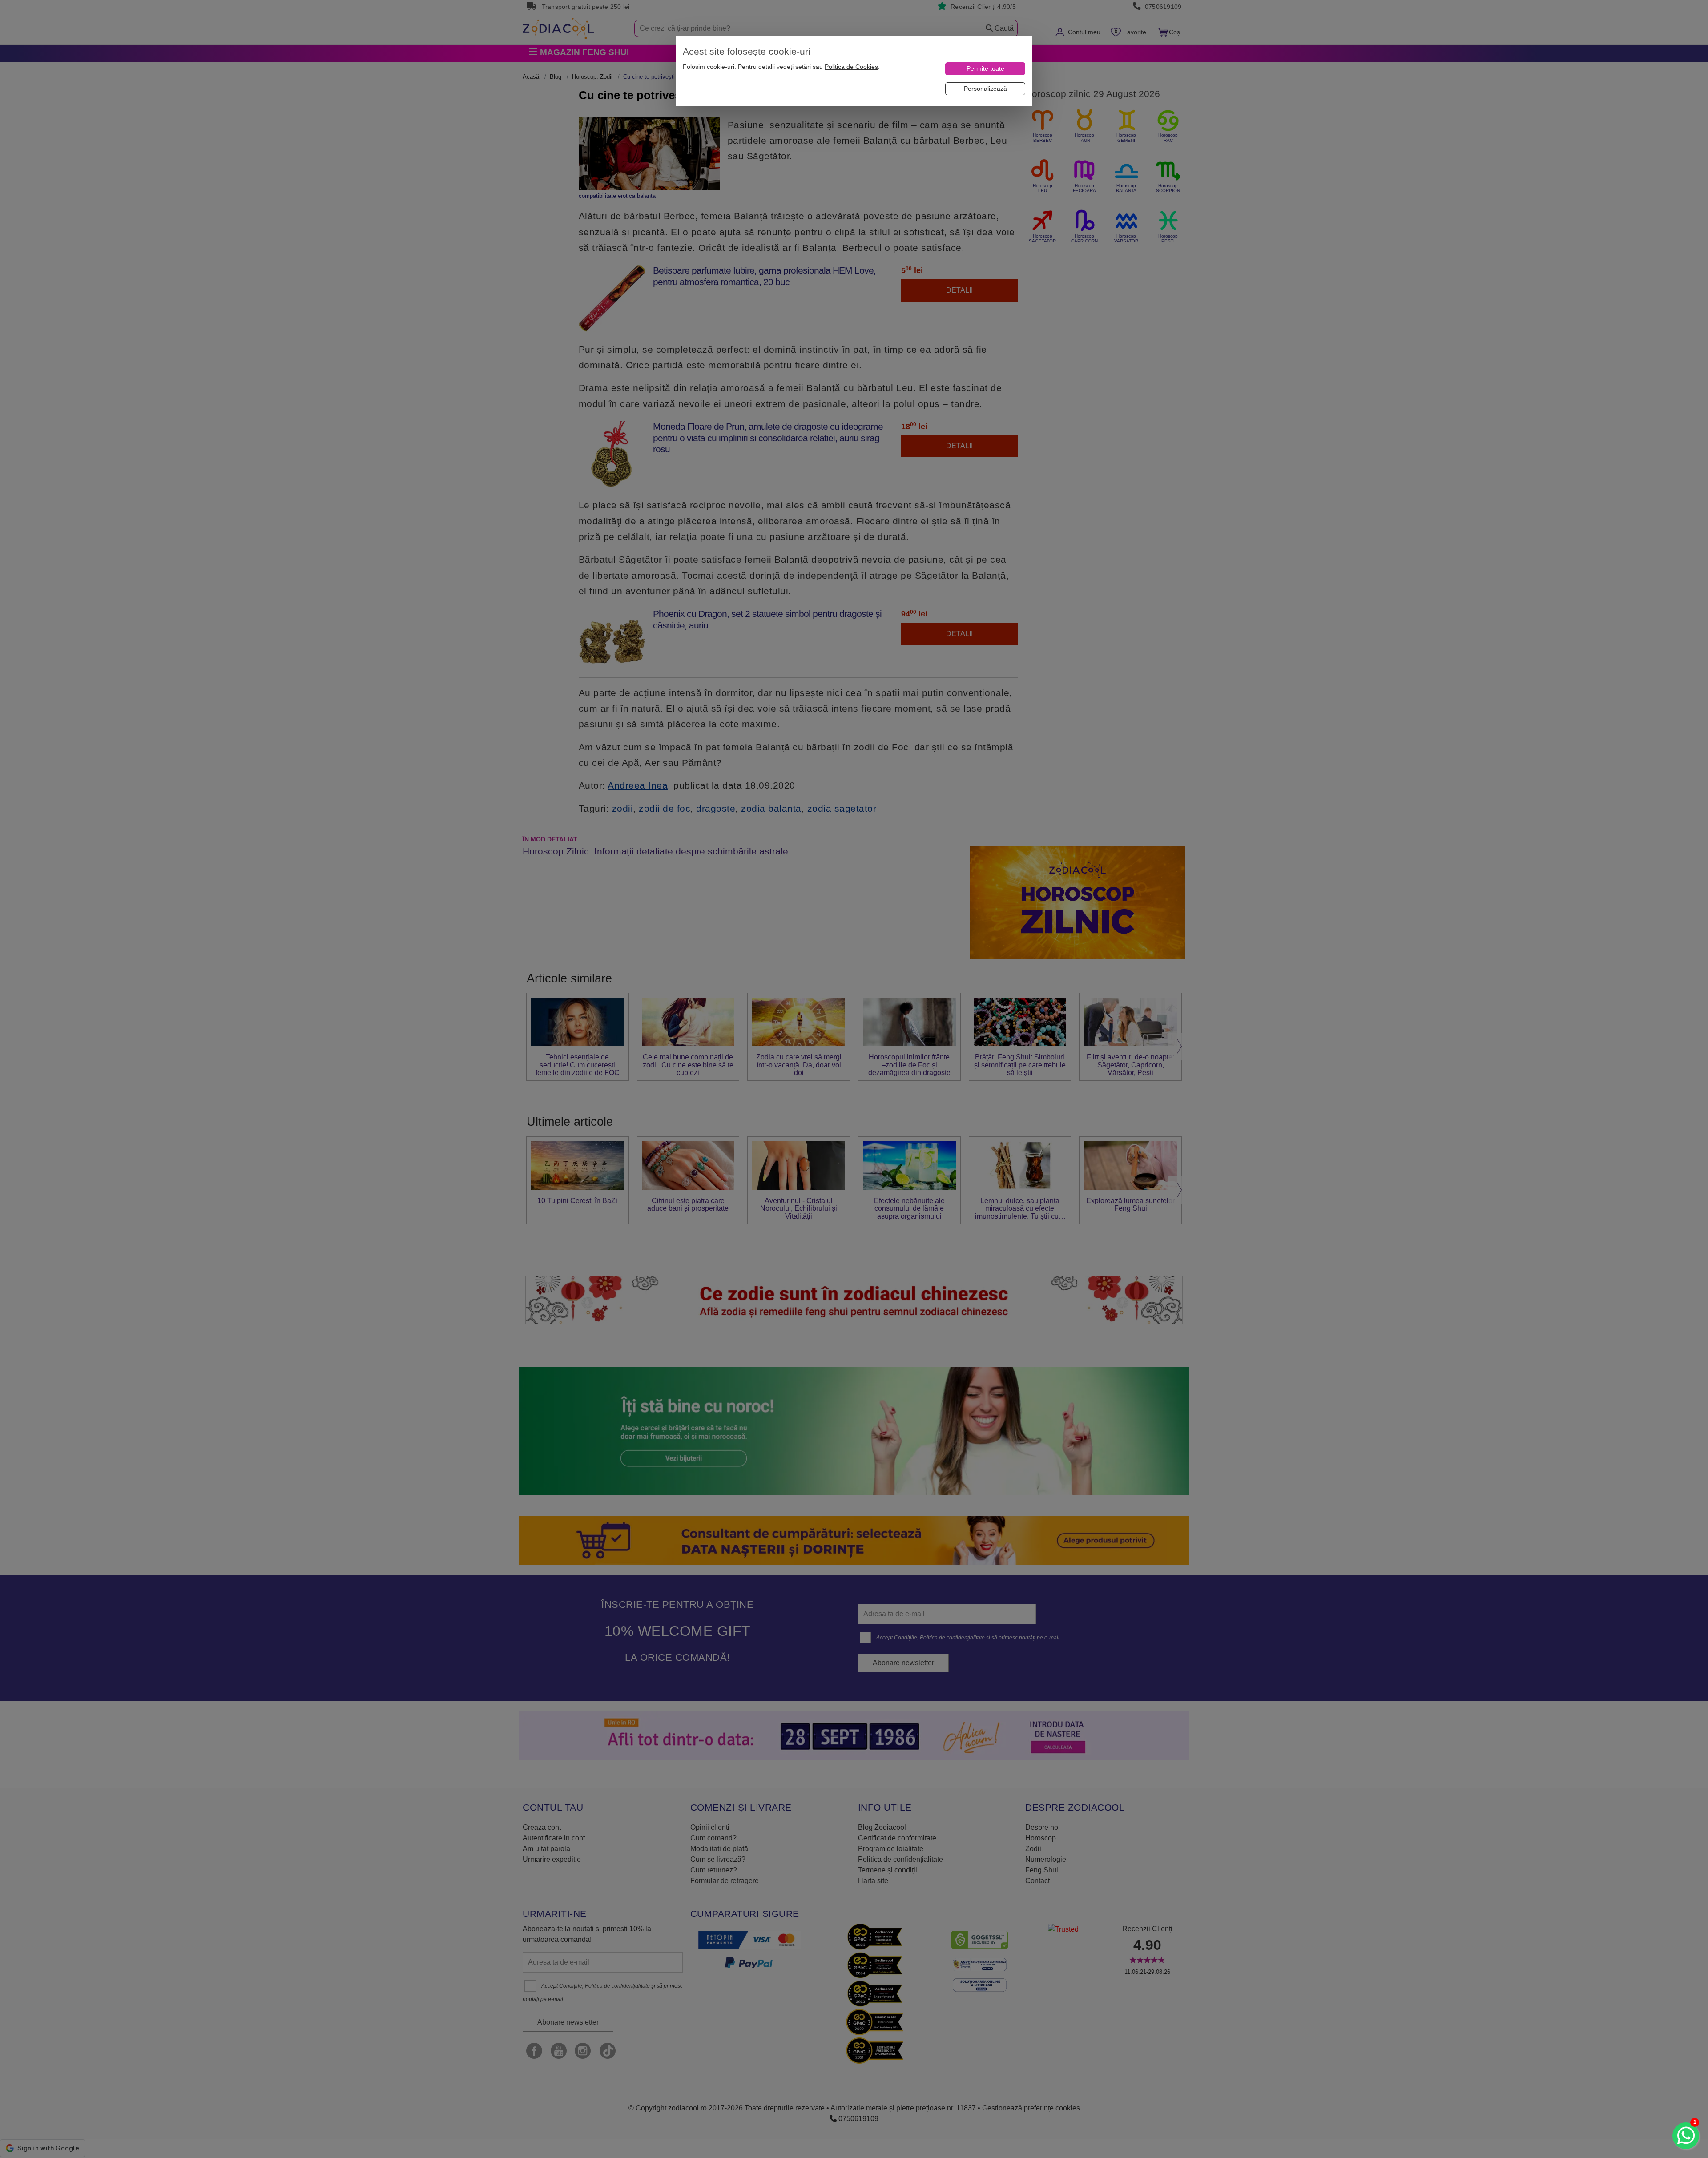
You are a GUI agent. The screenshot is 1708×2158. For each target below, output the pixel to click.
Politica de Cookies (851, 67)
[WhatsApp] (1686, 2136)
